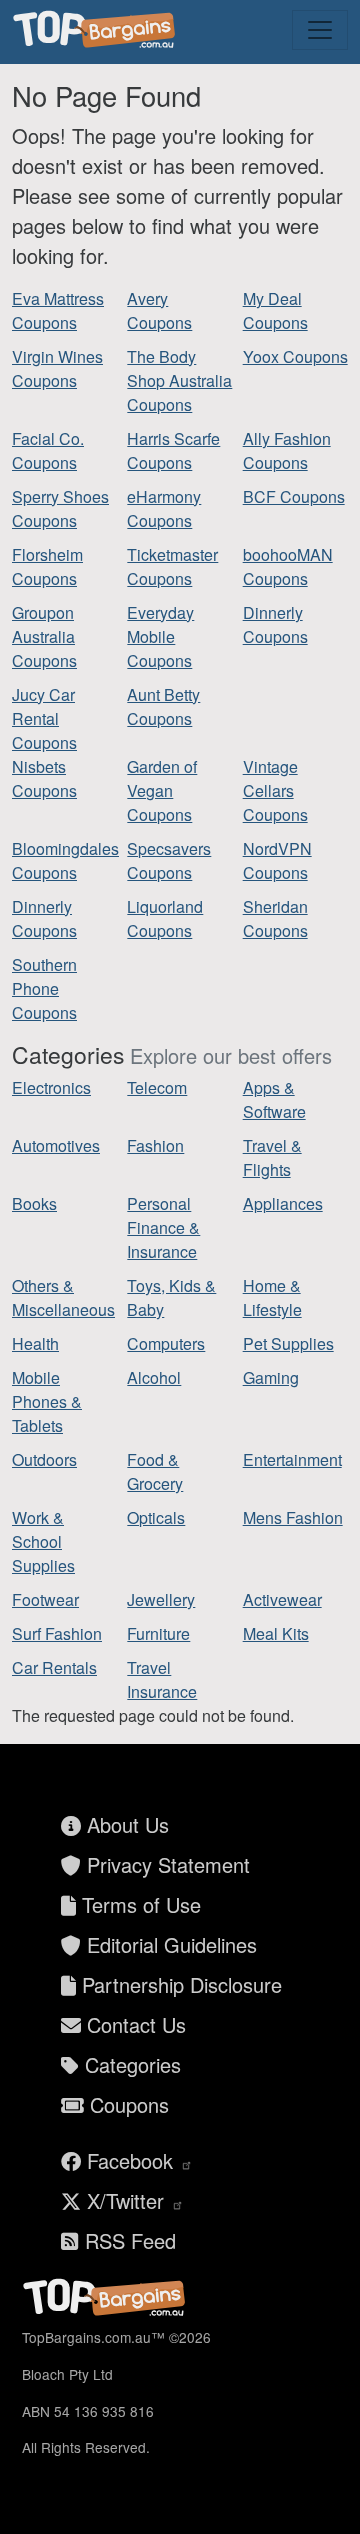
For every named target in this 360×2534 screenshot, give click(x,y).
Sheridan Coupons (275, 918)
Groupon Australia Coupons (44, 636)
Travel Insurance (162, 1679)
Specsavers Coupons (169, 860)
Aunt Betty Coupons (163, 706)
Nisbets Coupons (44, 778)
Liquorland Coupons (165, 918)
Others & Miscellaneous (63, 1297)
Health (35, 1343)
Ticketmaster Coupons (172, 566)
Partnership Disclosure (179, 1984)
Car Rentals (54, 1667)
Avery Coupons (159, 310)
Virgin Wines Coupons (57, 368)
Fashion (155, 1145)
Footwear (45, 1599)
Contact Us (133, 2024)
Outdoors (44, 1459)
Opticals (156, 1517)
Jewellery (161, 1599)
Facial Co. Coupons (48, 450)
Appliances (283, 1203)
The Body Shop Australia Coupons (179, 380)
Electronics (51, 1087)
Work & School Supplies (43, 1541)
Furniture (158, 1633)
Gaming (271, 1377)
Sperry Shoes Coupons (60, 508)
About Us (125, 1824)
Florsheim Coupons (47, 566)
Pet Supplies (288, 1343)
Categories (130, 2064)
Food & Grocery (155, 1471)
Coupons (126, 2104)
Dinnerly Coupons (275, 624)
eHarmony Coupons (164, 508)
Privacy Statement (165, 1864)
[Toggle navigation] (320, 30)
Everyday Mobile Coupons (160, 636)
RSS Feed (127, 2240)
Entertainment (292, 1459)
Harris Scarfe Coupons (173, 450)
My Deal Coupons (275, 310)
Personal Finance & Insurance (163, 1227)
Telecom (157, 1087)
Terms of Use (138, 1904)
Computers (166, 1343)
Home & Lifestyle (272, 1297)
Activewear (282, 1599)
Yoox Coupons (295, 356)
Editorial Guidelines (169, 1944)
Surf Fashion (57, 1633)
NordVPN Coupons (277, 860)
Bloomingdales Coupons (65, 860)
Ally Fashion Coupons (287, 450)
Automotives (56, 1145)
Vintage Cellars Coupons (275, 790)
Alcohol (154, 1377)
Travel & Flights (272, 1157)
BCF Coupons (294, 496)
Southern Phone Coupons (44, 988)
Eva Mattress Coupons (58, 310)
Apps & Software (274, 1099)
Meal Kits (276, 1633)
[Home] (97, 30)
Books (34, 1203)
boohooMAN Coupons (288, 566)
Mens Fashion (293, 1517)
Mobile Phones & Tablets (47, 1401)
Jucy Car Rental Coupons (44, 718)
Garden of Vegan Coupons (162, 790)
